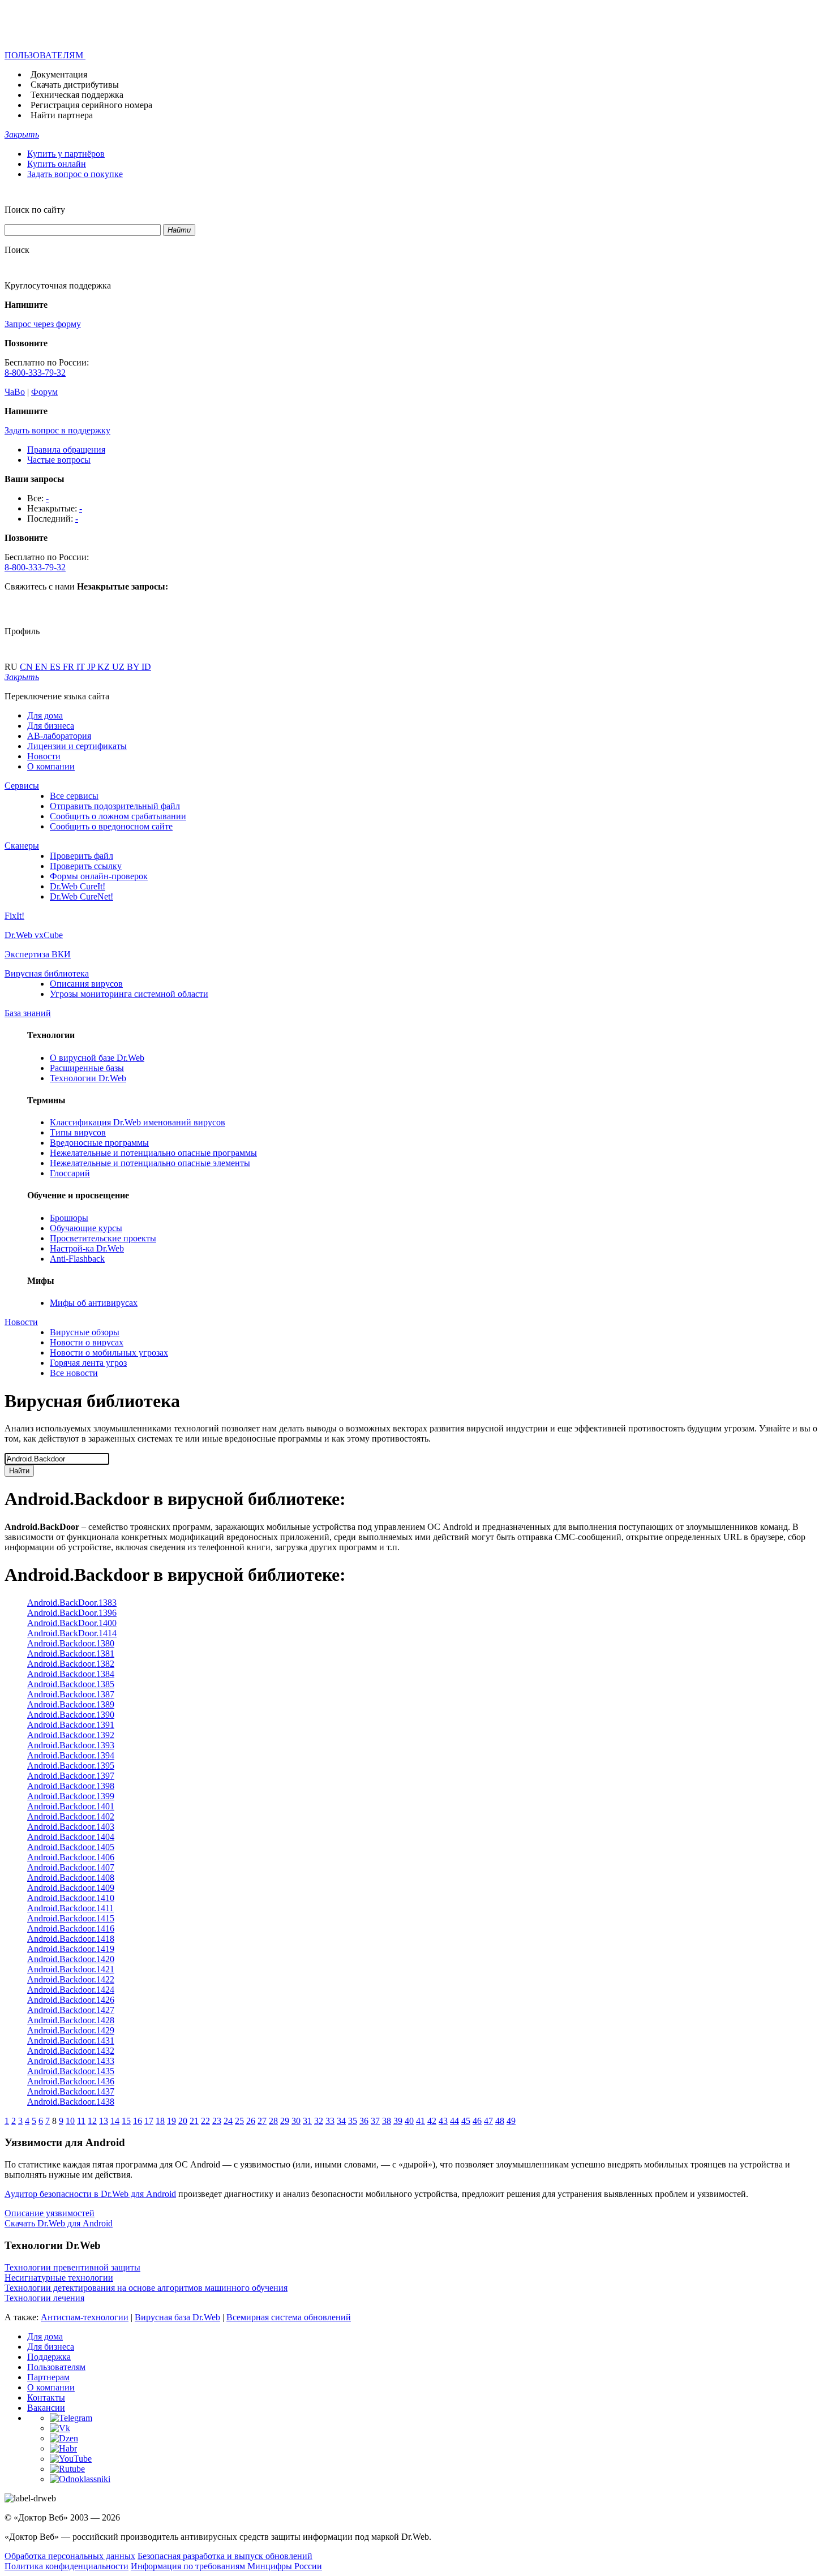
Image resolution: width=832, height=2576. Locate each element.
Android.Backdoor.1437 (71, 2091)
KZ (105, 667)
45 (466, 2121)
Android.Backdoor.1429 (71, 2030)
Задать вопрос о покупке (75, 174)
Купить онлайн (57, 164)
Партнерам (48, 2377)
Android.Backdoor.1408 (71, 1878)
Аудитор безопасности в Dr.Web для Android (90, 2194)
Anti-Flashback (77, 1259)
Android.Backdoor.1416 (71, 1928)
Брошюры (69, 1218)
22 (205, 2121)
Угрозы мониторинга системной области (129, 994)
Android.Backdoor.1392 (71, 1735)
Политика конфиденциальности (67, 2566)
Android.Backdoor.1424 (71, 1990)
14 (115, 2121)
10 (70, 2121)
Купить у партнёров (66, 154)
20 (183, 2121)
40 (409, 2121)
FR (70, 667)
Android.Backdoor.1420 (71, 1959)
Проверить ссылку (86, 866)
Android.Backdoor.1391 (71, 1725)
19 (171, 2121)
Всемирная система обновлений (289, 2317)
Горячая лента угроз (88, 1363)
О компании (51, 766)
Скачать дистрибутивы (75, 85)
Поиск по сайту (35, 210)
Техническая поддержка (77, 95)
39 (398, 2121)
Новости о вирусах (87, 1342)
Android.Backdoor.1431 (71, 2040)
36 (364, 2121)
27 (262, 2121)
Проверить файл (82, 856)
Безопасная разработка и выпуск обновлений (225, 2556)
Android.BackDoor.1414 (72, 1633)
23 (217, 2121)
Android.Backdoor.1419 (71, 1949)
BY (134, 667)
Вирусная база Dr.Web (177, 2317)
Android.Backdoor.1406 (71, 1857)
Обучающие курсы (86, 1228)
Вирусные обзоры (85, 1332)
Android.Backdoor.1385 (71, 1684)
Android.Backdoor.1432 (71, 2051)
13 (104, 2121)
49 (511, 2121)
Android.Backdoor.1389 (71, 1704)
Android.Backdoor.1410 (71, 1898)
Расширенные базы (87, 1068)
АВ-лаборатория (59, 736)
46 (477, 2121)
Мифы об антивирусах (94, 1303)
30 (296, 2121)
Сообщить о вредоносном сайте (111, 826)
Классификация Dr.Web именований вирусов (138, 1122)
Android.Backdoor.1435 (71, 2071)
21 (194, 2121)
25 (239, 2121)
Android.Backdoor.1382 (71, 1664)
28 (273, 2121)
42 (432, 2121)
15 (126, 2121)
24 (228, 2121)
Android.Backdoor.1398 (71, 1786)
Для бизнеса (51, 726)
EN (42, 667)
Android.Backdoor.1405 (71, 1847)
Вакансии (46, 2408)
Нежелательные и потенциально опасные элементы (150, 1163)
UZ (119, 667)
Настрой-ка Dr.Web (87, 1248)
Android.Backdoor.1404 (71, 1837)
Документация (59, 74)
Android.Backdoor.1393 (71, 1745)
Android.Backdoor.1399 (71, 1796)
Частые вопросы (59, 460)
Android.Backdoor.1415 (71, 1918)
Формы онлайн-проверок (99, 876)
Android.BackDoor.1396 (72, 1613)
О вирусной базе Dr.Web (97, 1058)
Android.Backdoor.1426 (71, 2000)
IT (82, 667)
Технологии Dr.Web (88, 1078)
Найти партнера (62, 115)
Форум (44, 392)
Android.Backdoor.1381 (71, 1653)
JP (92, 667)
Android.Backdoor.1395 (71, 1766)
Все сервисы (74, 796)
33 (330, 2121)
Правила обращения (66, 450)
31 (307, 2121)
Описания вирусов (86, 984)
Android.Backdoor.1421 (71, 1969)
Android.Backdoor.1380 (71, 1643)
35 (353, 2121)
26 (251, 2121)
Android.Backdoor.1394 (71, 1755)
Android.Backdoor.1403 (71, 1827)
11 (81, 2121)
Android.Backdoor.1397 (71, 1776)
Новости (44, 756)
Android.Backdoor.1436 (71, 2081)
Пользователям (56, 2367)
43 (443, 2121)
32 (319, 2121)
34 (341, 2121)
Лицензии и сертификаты (77, 746)
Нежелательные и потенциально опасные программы (153, 1153)
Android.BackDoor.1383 (72, 1603)
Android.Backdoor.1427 (71, 2010)
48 (500, 2121)
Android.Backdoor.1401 (71, 1806)
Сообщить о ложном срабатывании (118, 816)
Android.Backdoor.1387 (71, 1694)
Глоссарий (70, 1173)
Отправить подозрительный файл (115, 806)
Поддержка (49, 2357)
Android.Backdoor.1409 (71, 1888)
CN (27, 667)
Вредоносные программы (99, 1143)
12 (92, 2121)
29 (285, 2121)
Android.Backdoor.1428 (71, 2020)
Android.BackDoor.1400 (72, 1623)
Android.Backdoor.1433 (71, 2061)
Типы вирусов (78, 1132)
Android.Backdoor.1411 (70, 1908)
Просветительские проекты (103, 1238)
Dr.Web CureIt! (78, 886)
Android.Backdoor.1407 (71, 1867)
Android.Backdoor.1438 (71, 2102)
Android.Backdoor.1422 (71, 1979)
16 (138, 2121)
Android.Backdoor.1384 (71, 1674)
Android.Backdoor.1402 (71, 1816)
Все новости (74, 1373)
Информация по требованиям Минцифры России (226, 2566)
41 (421, 2121)
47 (488, 2121)
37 (375, 2121)
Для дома (45, 715)
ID (146, 667)
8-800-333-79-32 (35, 373)
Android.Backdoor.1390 (71, 1715)
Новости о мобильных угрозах (109, 1352)
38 (387, 2121)
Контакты (46, 2397)
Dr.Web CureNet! (82, 896)
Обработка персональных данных (70, 2556)
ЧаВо (15, 392)
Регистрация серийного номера (91, 105)
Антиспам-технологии (85, 2317)
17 (149, 2121)
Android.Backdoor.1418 (71, 1939)
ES (56, 667)
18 (160, 2121)
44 (454, 2121)
